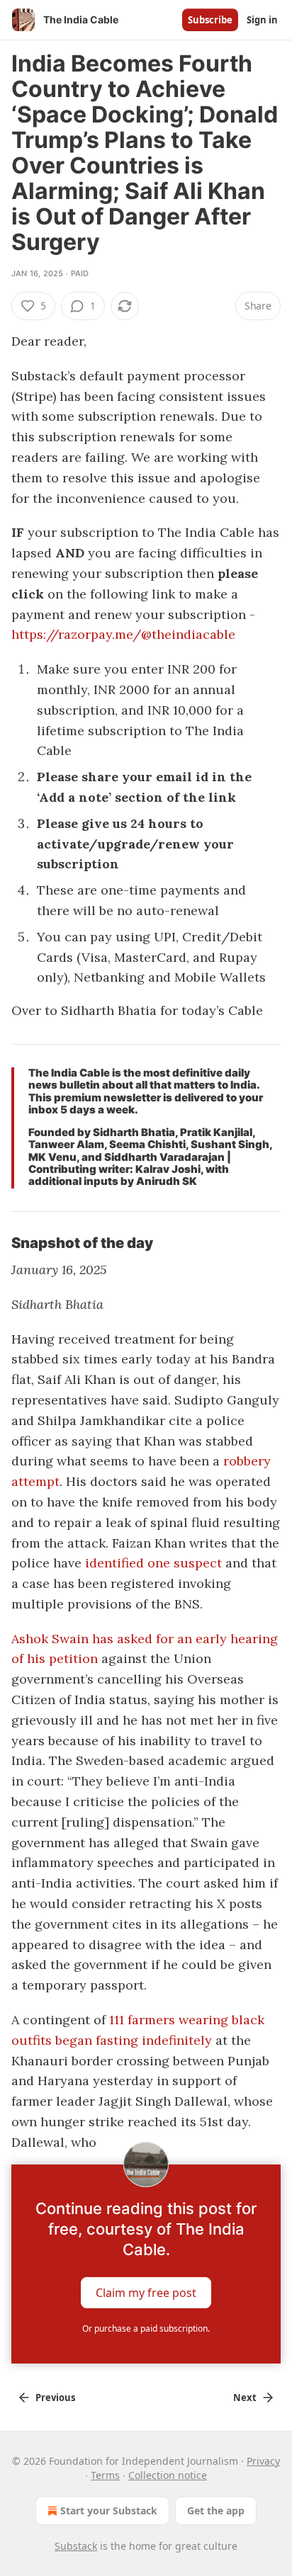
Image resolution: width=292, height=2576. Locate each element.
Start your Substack (109, 2510)
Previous (55, 2398)
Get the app (216, 2510)
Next (245, 2398)
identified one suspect (153, 1563)
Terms (105, 2475)
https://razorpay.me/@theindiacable (123, 634)
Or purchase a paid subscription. (146, 2328)
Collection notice (168, 2475)
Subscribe (210, 20)
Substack (76, 2546)
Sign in (262, 20)
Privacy (263, 2461)
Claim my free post (146, 2293)
